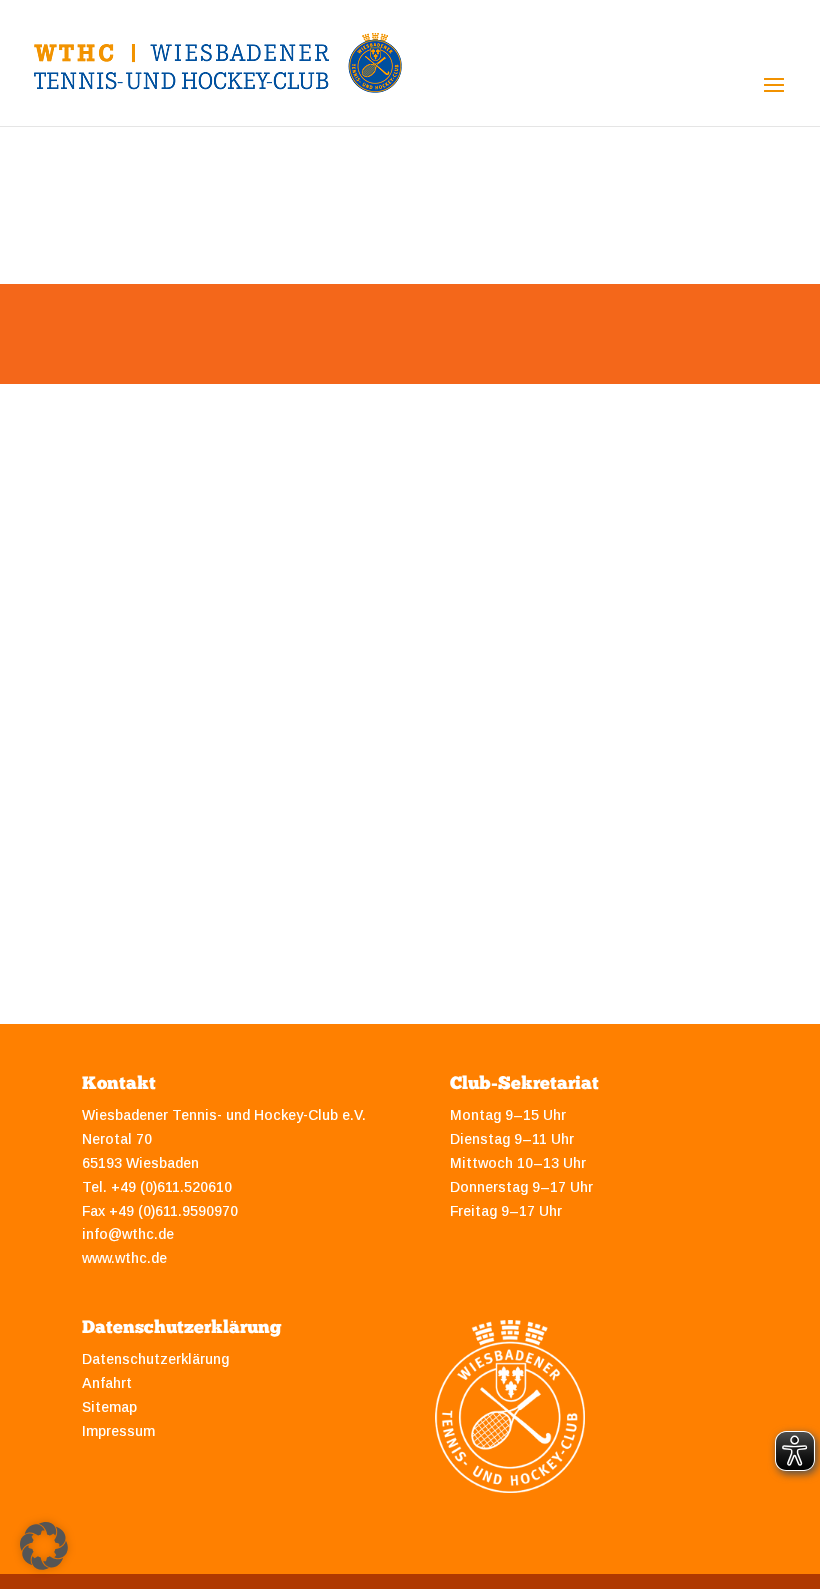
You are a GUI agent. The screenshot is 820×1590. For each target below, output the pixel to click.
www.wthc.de (124, 1258)
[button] (44, 1546)
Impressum (118, 1431)
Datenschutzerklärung (155, 1359)
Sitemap (109, 1407)
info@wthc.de (128, 1234)
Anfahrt (107, 1383)
